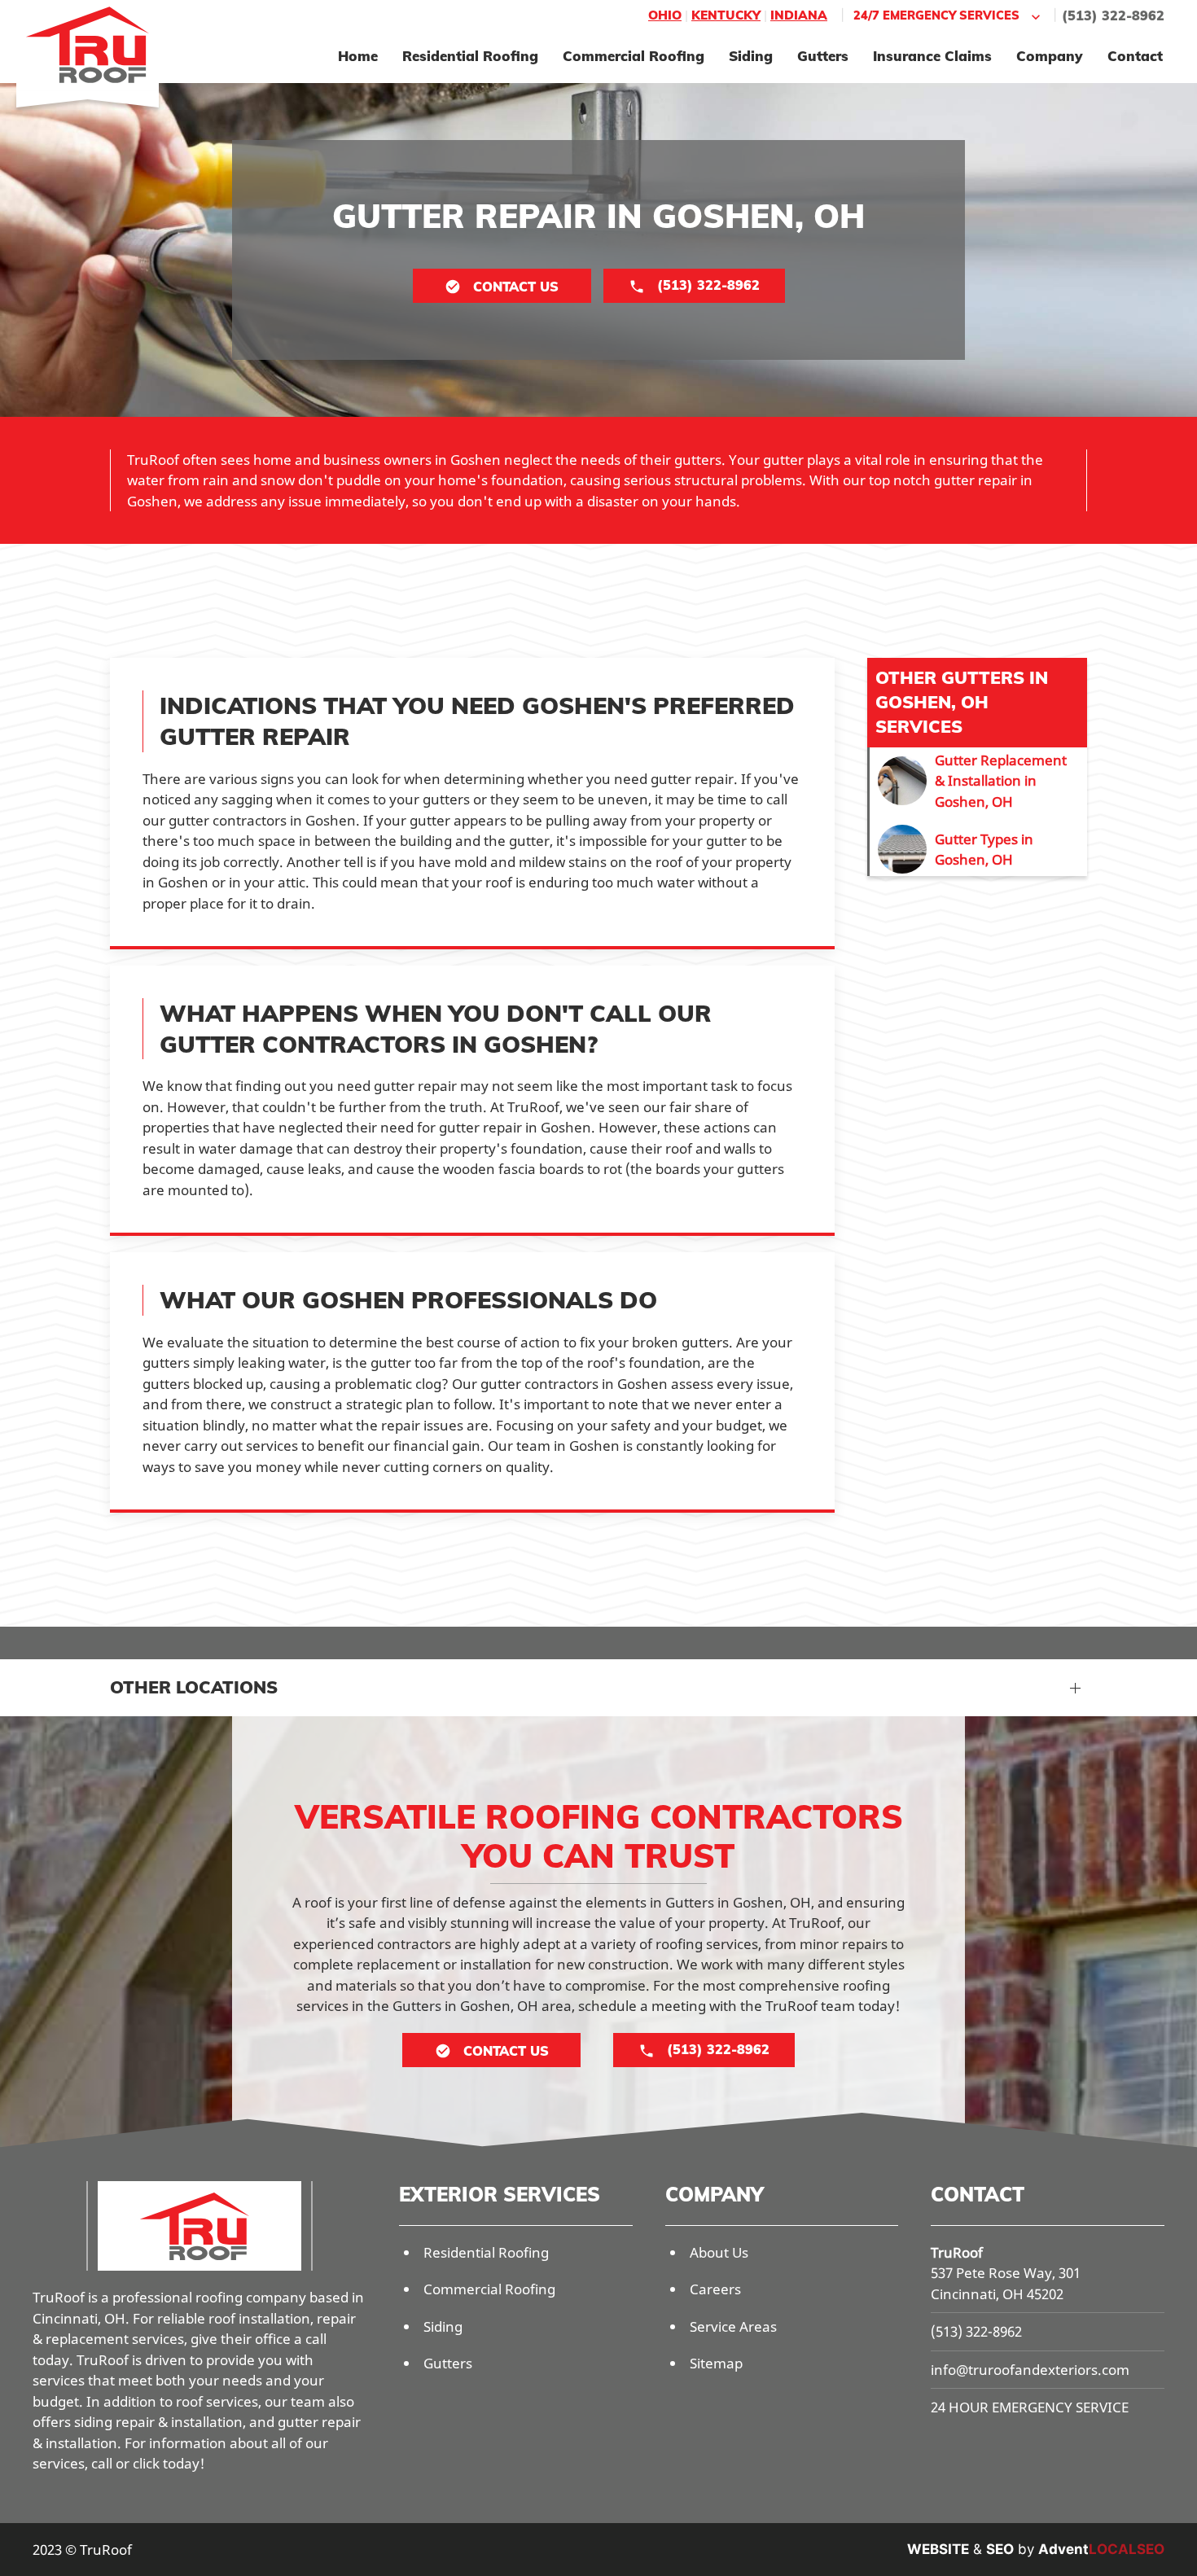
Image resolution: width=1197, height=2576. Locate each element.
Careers (715, 2289)
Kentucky (726, 15)
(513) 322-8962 (1113, 15)
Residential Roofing (470, 56)
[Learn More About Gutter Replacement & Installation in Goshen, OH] (978, 781)
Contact (1135, 56)
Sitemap (716, 2363)
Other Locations (194, 1687)
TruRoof (957, 2252)
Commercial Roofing (634, 56)
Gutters (823, 56)
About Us (719, 2252)
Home (358, 56)
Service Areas (733, 2326)
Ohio (665, 15)
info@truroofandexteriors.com (1030, 2370)
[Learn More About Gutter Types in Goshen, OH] (978, 849)
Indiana (799, 15)
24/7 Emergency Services (936, 15)
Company (1050, 56)
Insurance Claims (932, 56)
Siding (751, 56)
